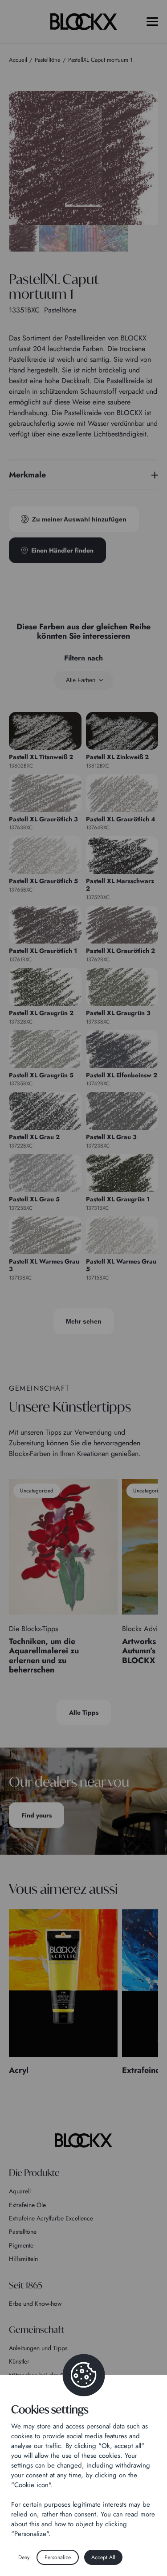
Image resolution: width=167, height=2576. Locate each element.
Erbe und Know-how (35, 2304)
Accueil (18, 60)
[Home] (84, 2140)
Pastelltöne (23, 2232)
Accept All (103, 2557)
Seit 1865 (26, 2285)
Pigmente (21, 2245)
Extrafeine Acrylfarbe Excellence (51, 2218)
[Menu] (152, 22)
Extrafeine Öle (27, 2205)
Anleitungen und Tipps (38, 2348)
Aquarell (20, 2191)
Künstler (19, 2361)
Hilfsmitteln (23, 2259)
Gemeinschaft (37, 2330)
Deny (24, 2557)
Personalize (58, 2557)
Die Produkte (34, 2173)
